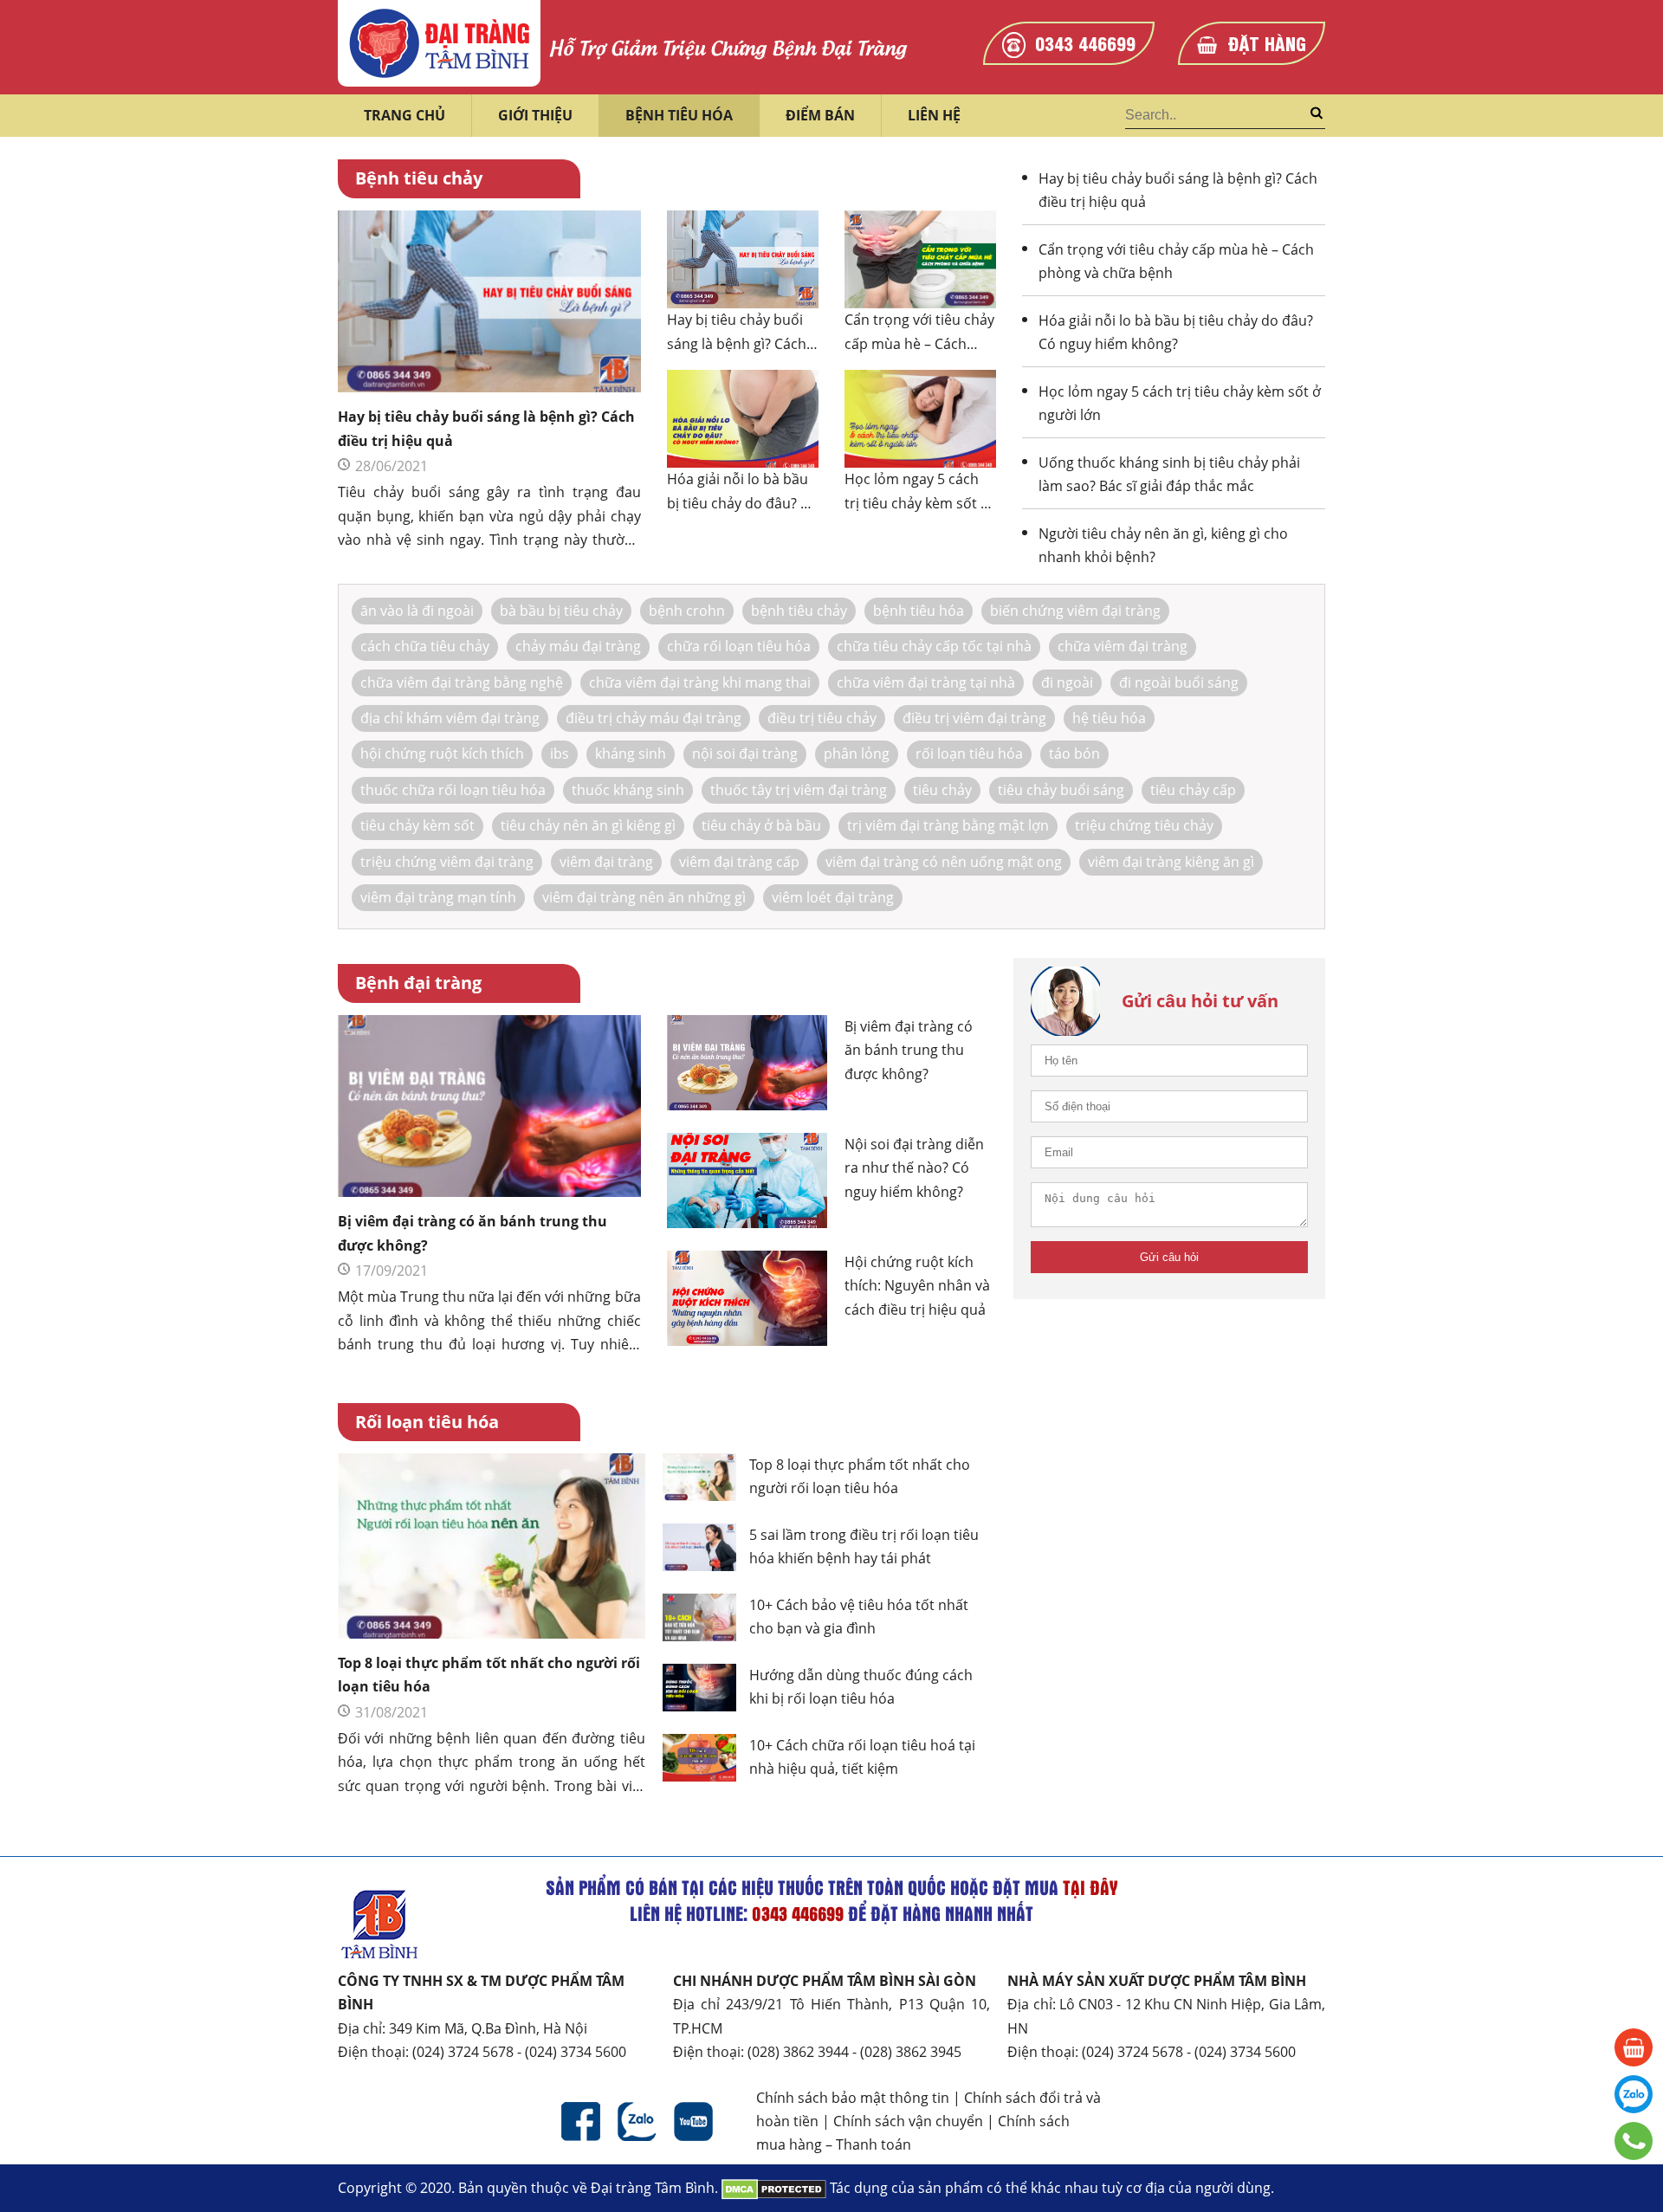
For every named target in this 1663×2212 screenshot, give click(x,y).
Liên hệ (934, 115)
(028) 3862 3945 (911, 2052)
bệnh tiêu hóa (919, 611)
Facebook (581, 2121)
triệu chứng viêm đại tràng (447, 862)
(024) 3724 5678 (463, 2052)
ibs (560, 754)
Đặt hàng (1267, 42)
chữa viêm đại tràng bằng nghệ (462, 682)
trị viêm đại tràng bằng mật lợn (948, 825)
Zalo (637, 2121)
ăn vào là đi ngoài (417, 611)
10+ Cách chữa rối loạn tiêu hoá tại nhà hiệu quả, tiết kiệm (862, 1757)
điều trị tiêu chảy (822, 718)
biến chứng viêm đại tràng (1075, 611)
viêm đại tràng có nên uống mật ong (944, 862)
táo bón (1074, 754)
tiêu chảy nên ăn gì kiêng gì (588, 825)
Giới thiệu (535, 115)
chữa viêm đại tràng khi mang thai (700, 682)
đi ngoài (1067, 682)
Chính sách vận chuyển (908, 2121)
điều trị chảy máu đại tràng (654, 718)
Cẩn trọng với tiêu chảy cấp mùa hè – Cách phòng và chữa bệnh (919, 331)
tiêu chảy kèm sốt (417, 825)
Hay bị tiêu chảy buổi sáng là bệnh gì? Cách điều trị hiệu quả (486, 428)
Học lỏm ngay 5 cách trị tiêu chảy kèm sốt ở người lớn (917, 491)
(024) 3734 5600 (576, 2052)
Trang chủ (404, 115)
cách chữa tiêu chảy (425, 646)
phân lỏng (857, 754)
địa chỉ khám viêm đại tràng (450, 718)
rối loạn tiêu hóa (969, 754)
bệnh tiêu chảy (799, 611)
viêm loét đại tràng (833, 897)
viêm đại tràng (606, 862)
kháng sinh (631, 754)
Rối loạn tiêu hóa (427, 1422)
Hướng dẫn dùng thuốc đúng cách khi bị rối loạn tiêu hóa (861, 1687)
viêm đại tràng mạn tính (438, 897)
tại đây (1090, 1887)
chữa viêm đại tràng (1123, 646)
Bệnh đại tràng (418, 983)
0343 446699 (1085, 42)
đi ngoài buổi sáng (1179, 682)
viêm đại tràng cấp (739, 862)
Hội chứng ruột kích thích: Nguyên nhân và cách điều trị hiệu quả (917, 1286)
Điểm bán (820, 115)
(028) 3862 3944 (798, 2052)
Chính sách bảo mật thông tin (853, 2098)
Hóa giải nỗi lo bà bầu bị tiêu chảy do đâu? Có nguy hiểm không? (742, 491)
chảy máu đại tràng (578, 646)
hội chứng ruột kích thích (442, 754)
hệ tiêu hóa (1109, 718)
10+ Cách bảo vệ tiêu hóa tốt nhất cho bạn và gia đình (859, 1617)
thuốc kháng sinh (628, 790)
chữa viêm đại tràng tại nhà (926, 682)
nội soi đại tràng (745, 754)
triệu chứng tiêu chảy (1144, 825)
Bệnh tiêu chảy (419, 178)
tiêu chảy (942, 790)
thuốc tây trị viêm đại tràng (799, 790)
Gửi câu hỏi (1169, 1257)
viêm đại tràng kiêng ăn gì (1171, 862)
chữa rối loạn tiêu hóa (739, 646)
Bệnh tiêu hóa (679, 115)
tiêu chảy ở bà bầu (761, 825)
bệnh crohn (687, 611)
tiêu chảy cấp (1193, 790)
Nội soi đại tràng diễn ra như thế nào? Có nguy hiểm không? (914, 1168)
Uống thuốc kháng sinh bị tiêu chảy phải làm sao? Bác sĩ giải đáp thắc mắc (1169, 474)
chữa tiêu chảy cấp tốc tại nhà (934, 646)
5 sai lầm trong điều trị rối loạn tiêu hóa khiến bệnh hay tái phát (864, 1546)
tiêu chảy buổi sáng (1061, 790)
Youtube (693, 2121)
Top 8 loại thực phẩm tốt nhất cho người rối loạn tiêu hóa (489, 1675)
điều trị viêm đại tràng (974, 718)
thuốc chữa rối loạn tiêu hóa (453, 790)
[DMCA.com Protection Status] (774, 2188)
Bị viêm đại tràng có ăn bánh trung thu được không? (472, 1233)
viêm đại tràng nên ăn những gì (644, 897)
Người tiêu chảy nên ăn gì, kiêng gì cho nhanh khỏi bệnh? (1163, 545)
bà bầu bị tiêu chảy (561, 611)
